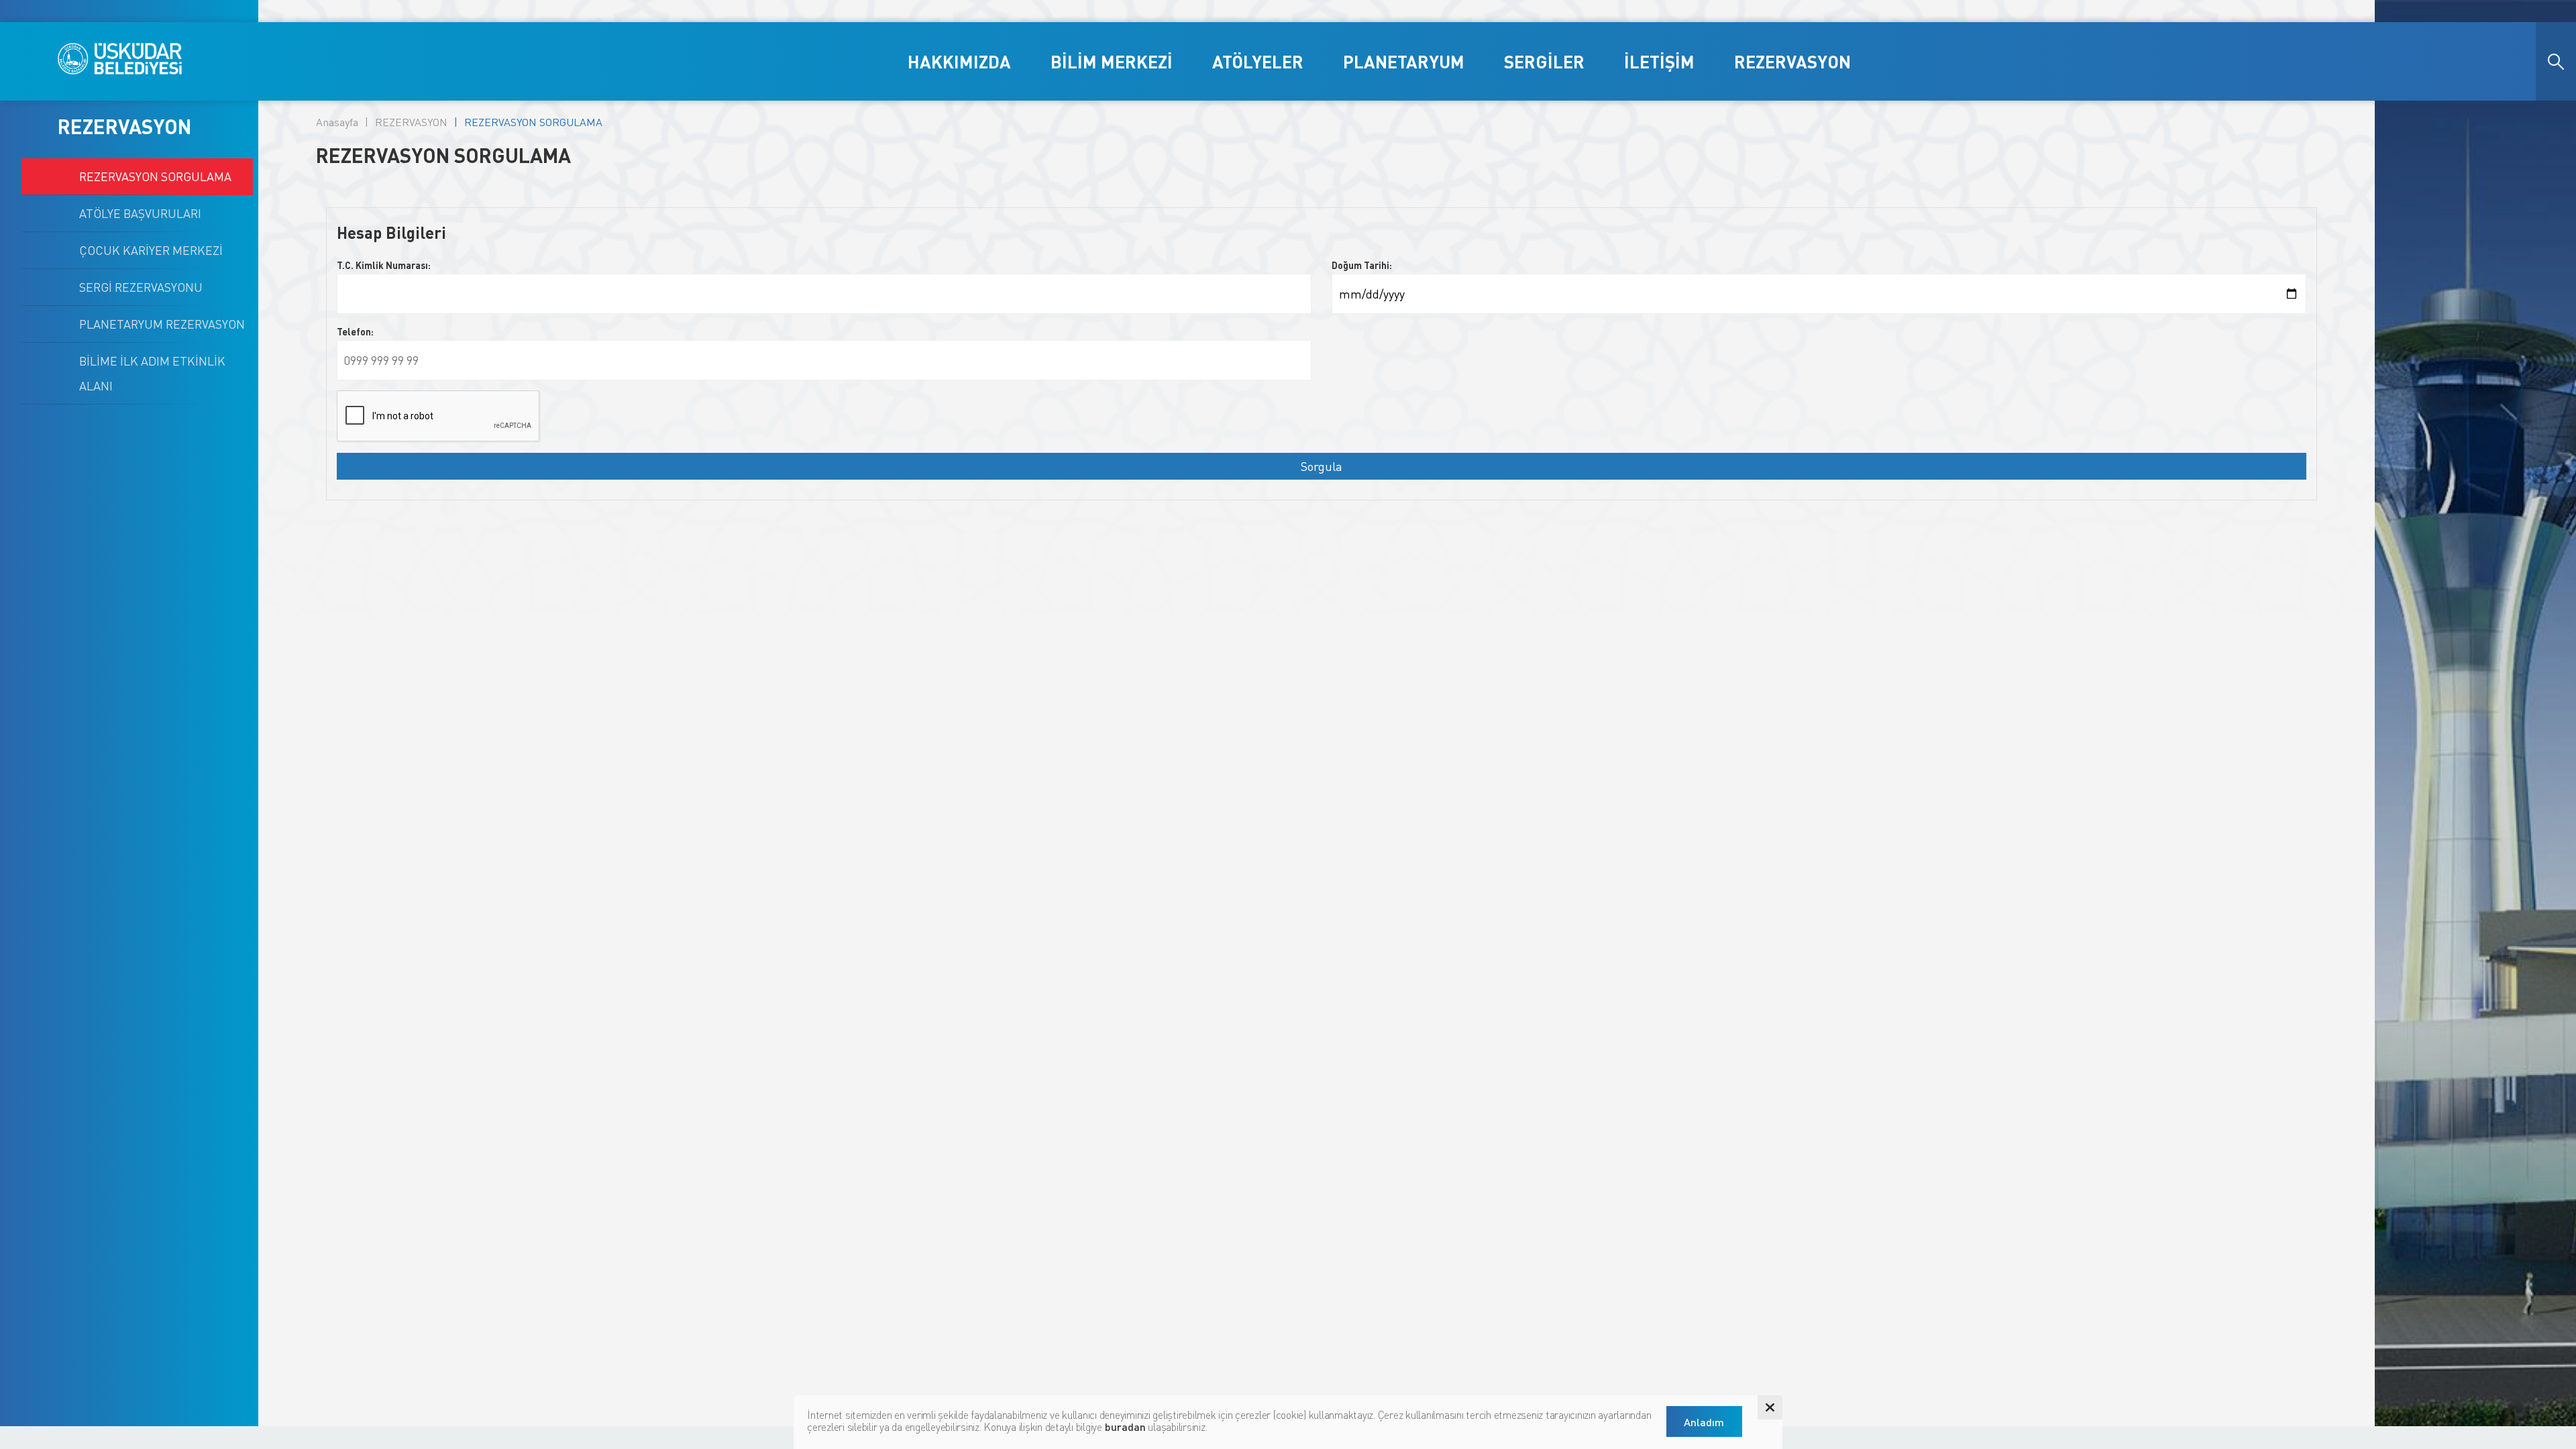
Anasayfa (337, 122)
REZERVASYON (1792, 61)
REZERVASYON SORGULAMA (155, 176)
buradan (1125, 1427)
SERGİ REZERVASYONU (141, 287)
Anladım (1704, 1422)
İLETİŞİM (1659, 61)
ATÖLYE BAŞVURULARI (140, 213)
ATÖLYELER (1258, 61)
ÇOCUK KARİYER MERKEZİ (151, 250)
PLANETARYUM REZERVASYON (162, 324)
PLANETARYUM (1404, 61)
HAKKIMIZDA (959, 61)
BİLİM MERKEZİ (1112, 61)
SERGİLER (1544, 61)
